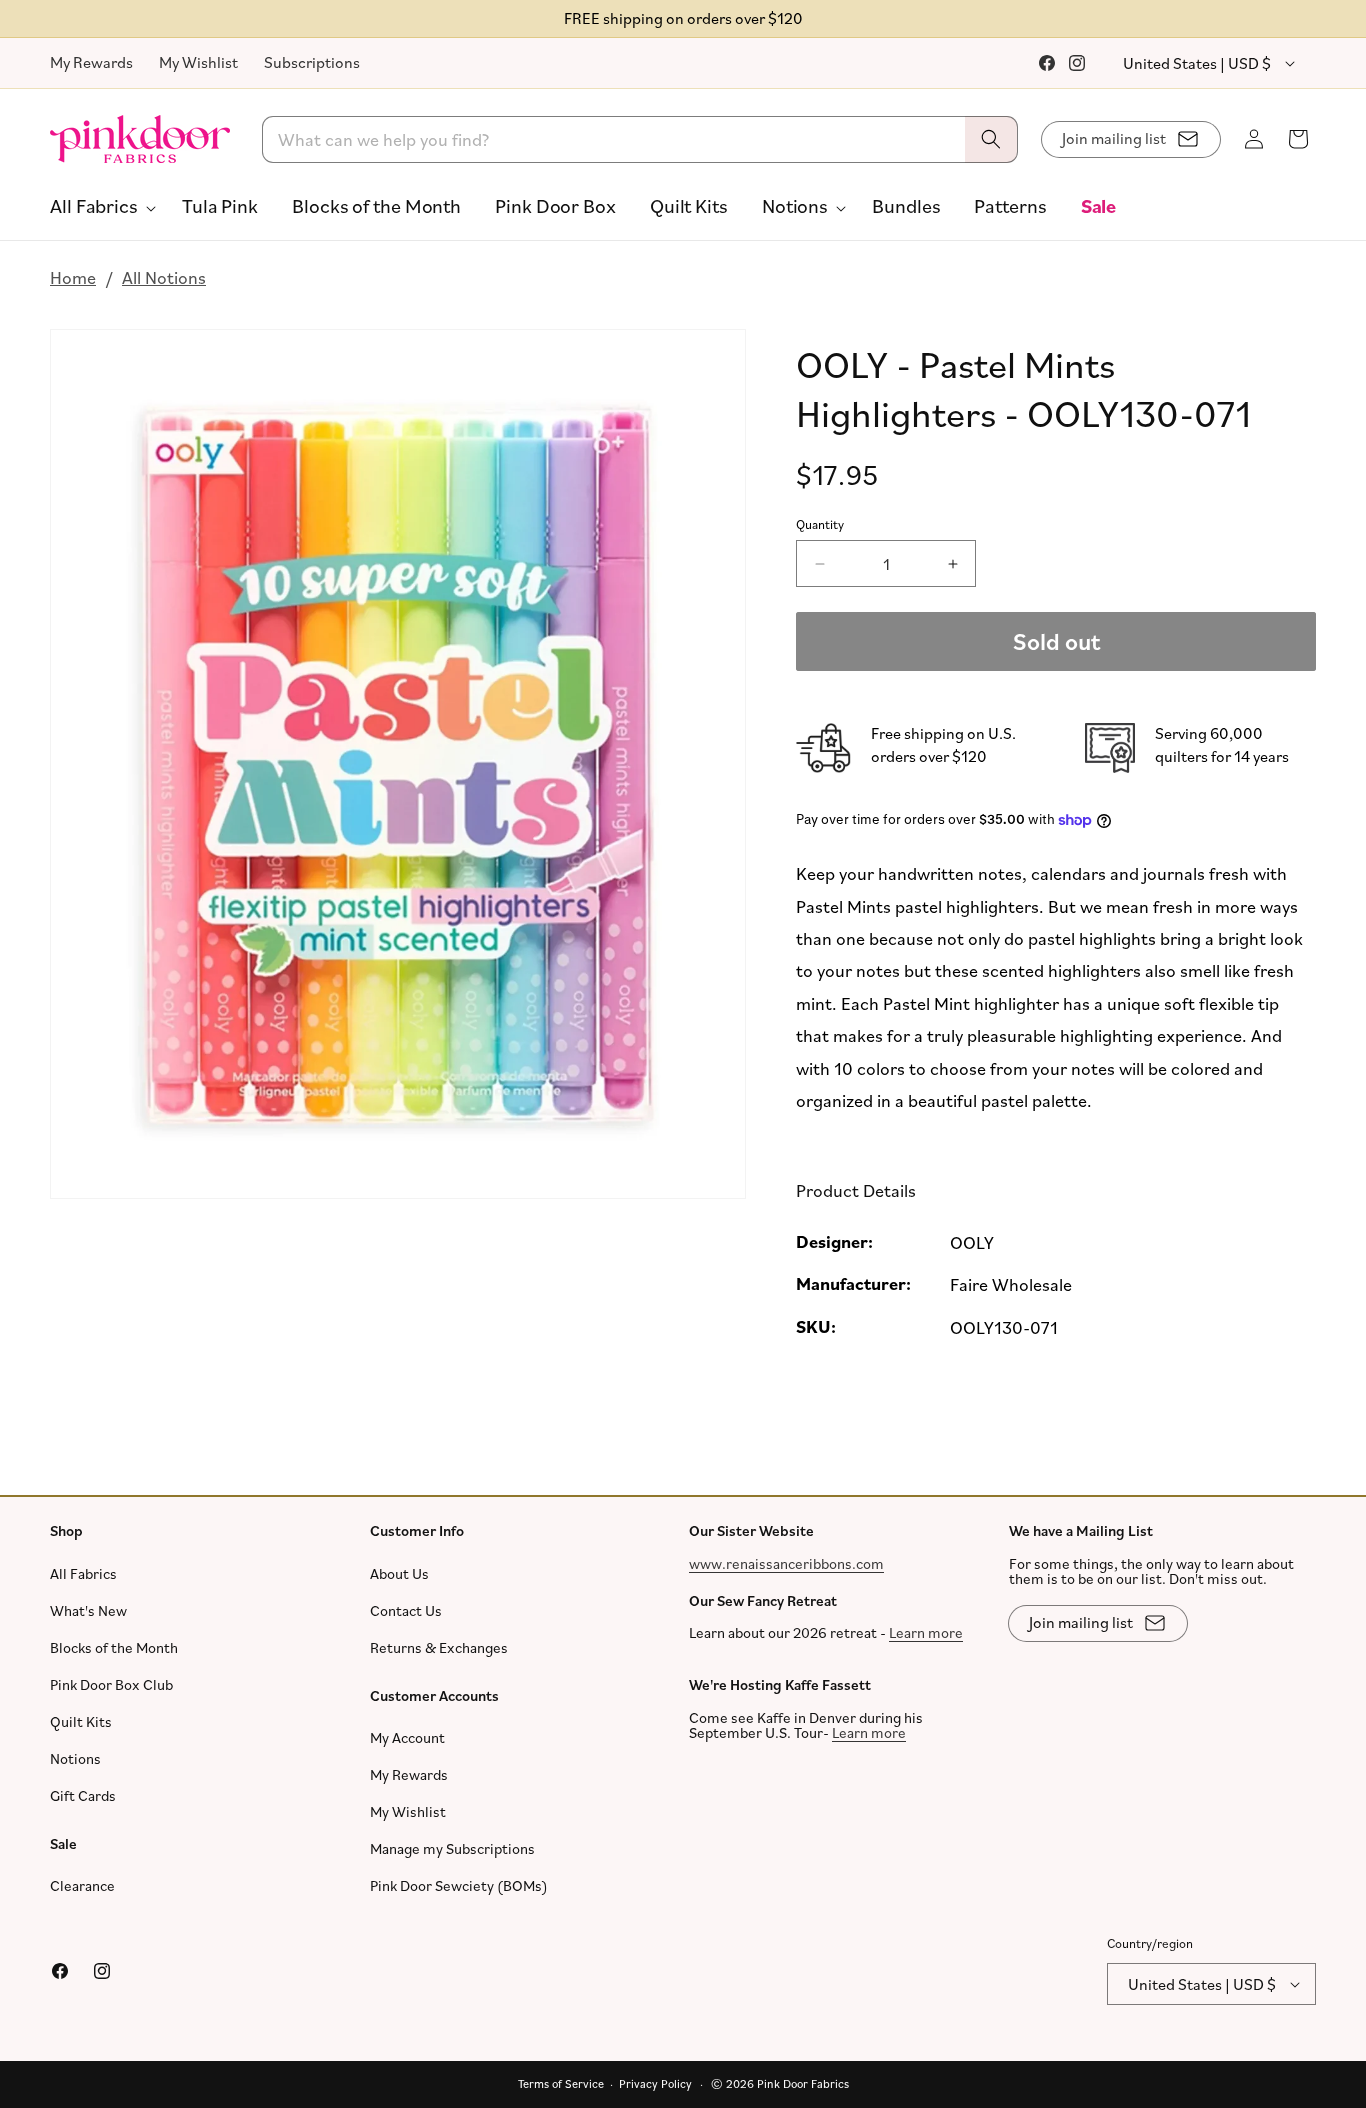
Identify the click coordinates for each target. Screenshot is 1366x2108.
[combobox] (640, 139)
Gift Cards (83, 1795)
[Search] (991, 139)
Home (73, 277)
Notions (75, 1758)
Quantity (820, 524)
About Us (399, 1573)
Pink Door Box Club (111, 1684)
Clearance (82, 1885)
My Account (407, 1737)
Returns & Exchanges (439, 1647)
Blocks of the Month (114, 1647)
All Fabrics (83, 1573)
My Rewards (91, 62)
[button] (99, 206)
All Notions (164, 277)
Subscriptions (312, 62)
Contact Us (406, 1610)
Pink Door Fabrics (803, 2083)
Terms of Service (561, 2083)
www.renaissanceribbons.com (786, 1563)
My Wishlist (198, 62)
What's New (88, 1610)
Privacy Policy (655, 2083)
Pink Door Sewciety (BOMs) (459, 1885)
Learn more (926, 1632)
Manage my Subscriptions (452, 1848)
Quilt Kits (81, 1721)
